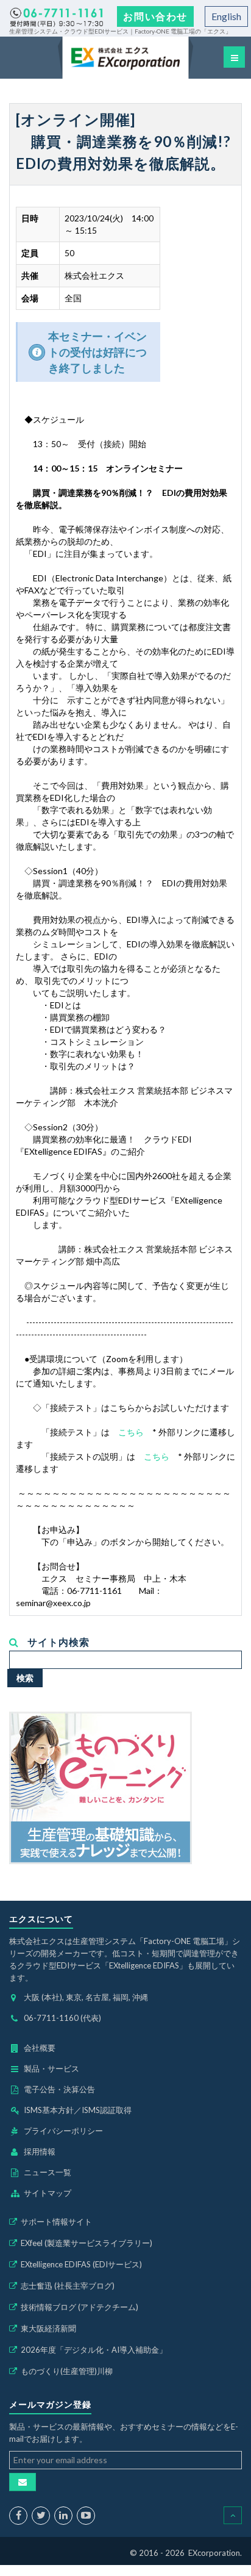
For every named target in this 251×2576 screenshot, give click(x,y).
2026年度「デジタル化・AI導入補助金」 (94, 2350)
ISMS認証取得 (107, 2110)
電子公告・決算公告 (59, 2089)
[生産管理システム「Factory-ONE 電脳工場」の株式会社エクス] (125, 58)
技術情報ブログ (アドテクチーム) (80, 2307)
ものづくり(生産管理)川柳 (67, 2371)
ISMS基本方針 (49, 2110)
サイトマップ (48, 2193)
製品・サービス (51, 2068)
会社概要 (40, 2048)
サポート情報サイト (56, 2222)
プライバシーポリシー (63, 2131)
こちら (131, 1432)
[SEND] (23, 2482)
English (226, 16)
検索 (25, 1678)
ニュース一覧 (48, 2172)
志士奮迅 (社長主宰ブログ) (68, 2286)
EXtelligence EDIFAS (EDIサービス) (81, 2264)
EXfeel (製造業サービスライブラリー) (87, 2243)
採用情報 (40, 2151)
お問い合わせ (155, 16)
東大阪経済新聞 (48, 2328)
